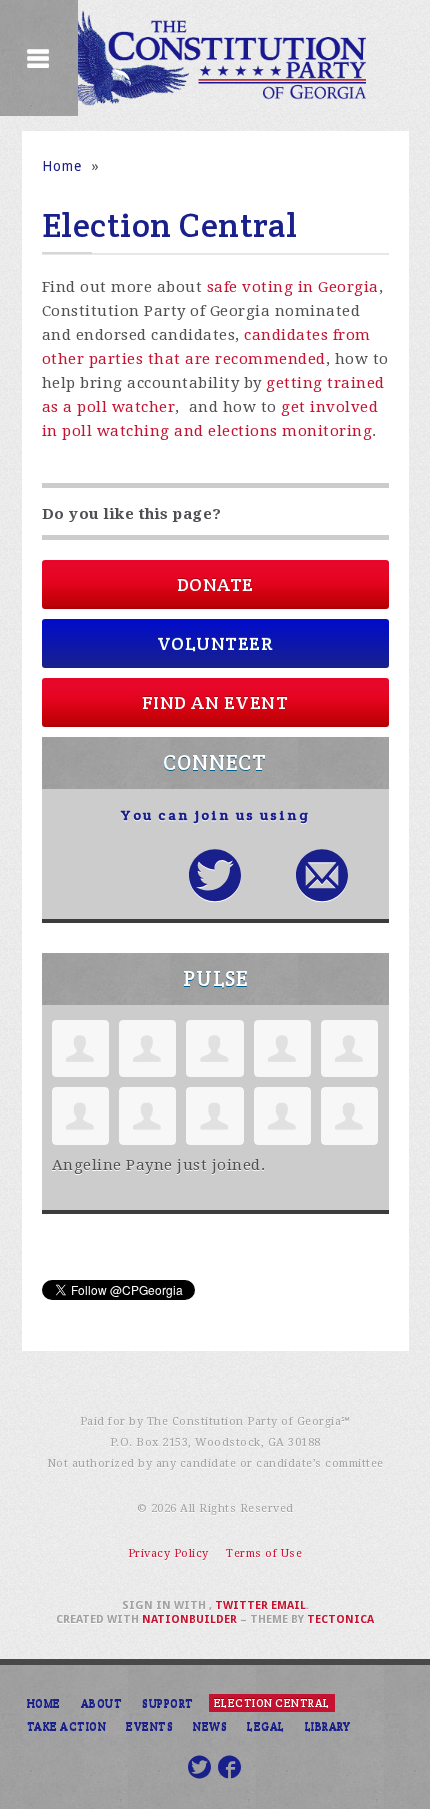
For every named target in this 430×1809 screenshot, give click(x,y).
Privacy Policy (168, 1553)
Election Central (272, 1703)
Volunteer (215, 643)
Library (328, 1726)
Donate (215, 584)
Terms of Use (264, 1553)
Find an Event (215, 702)
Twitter (241, 1605)
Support (168, 1703)
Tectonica (340, 1619)
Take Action (67, 1726)
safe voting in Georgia (293, 287)
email (288, 1605)
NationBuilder (189, 1619)
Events (149, 1726)
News (210, 1726)
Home (62, 166)
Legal (266, 1726)
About (102, 1703)
